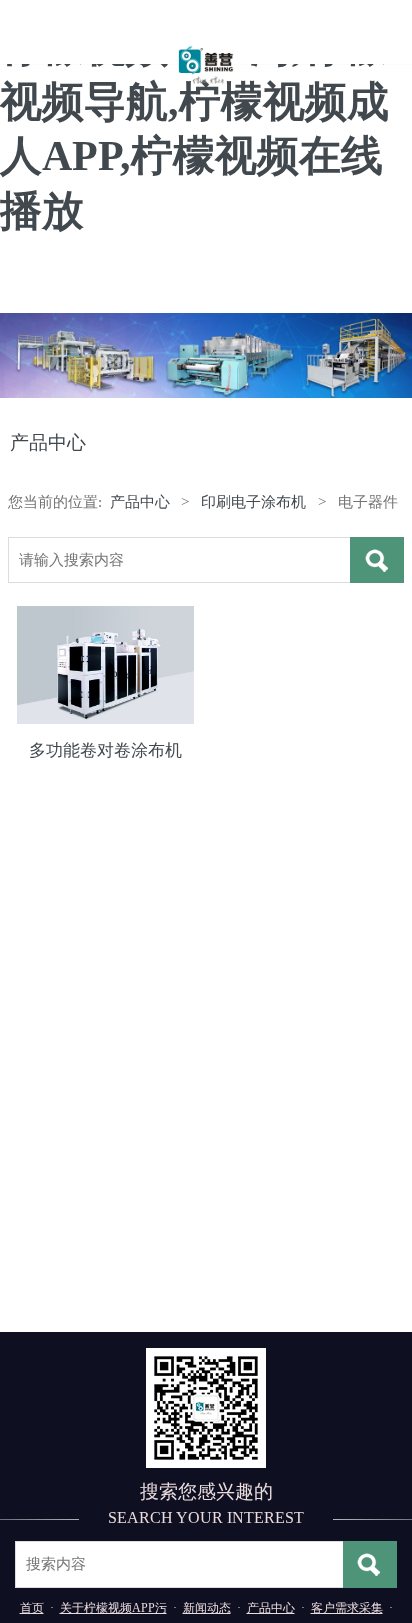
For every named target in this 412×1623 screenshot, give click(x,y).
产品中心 (140, 501)
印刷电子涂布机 (253, 501)
